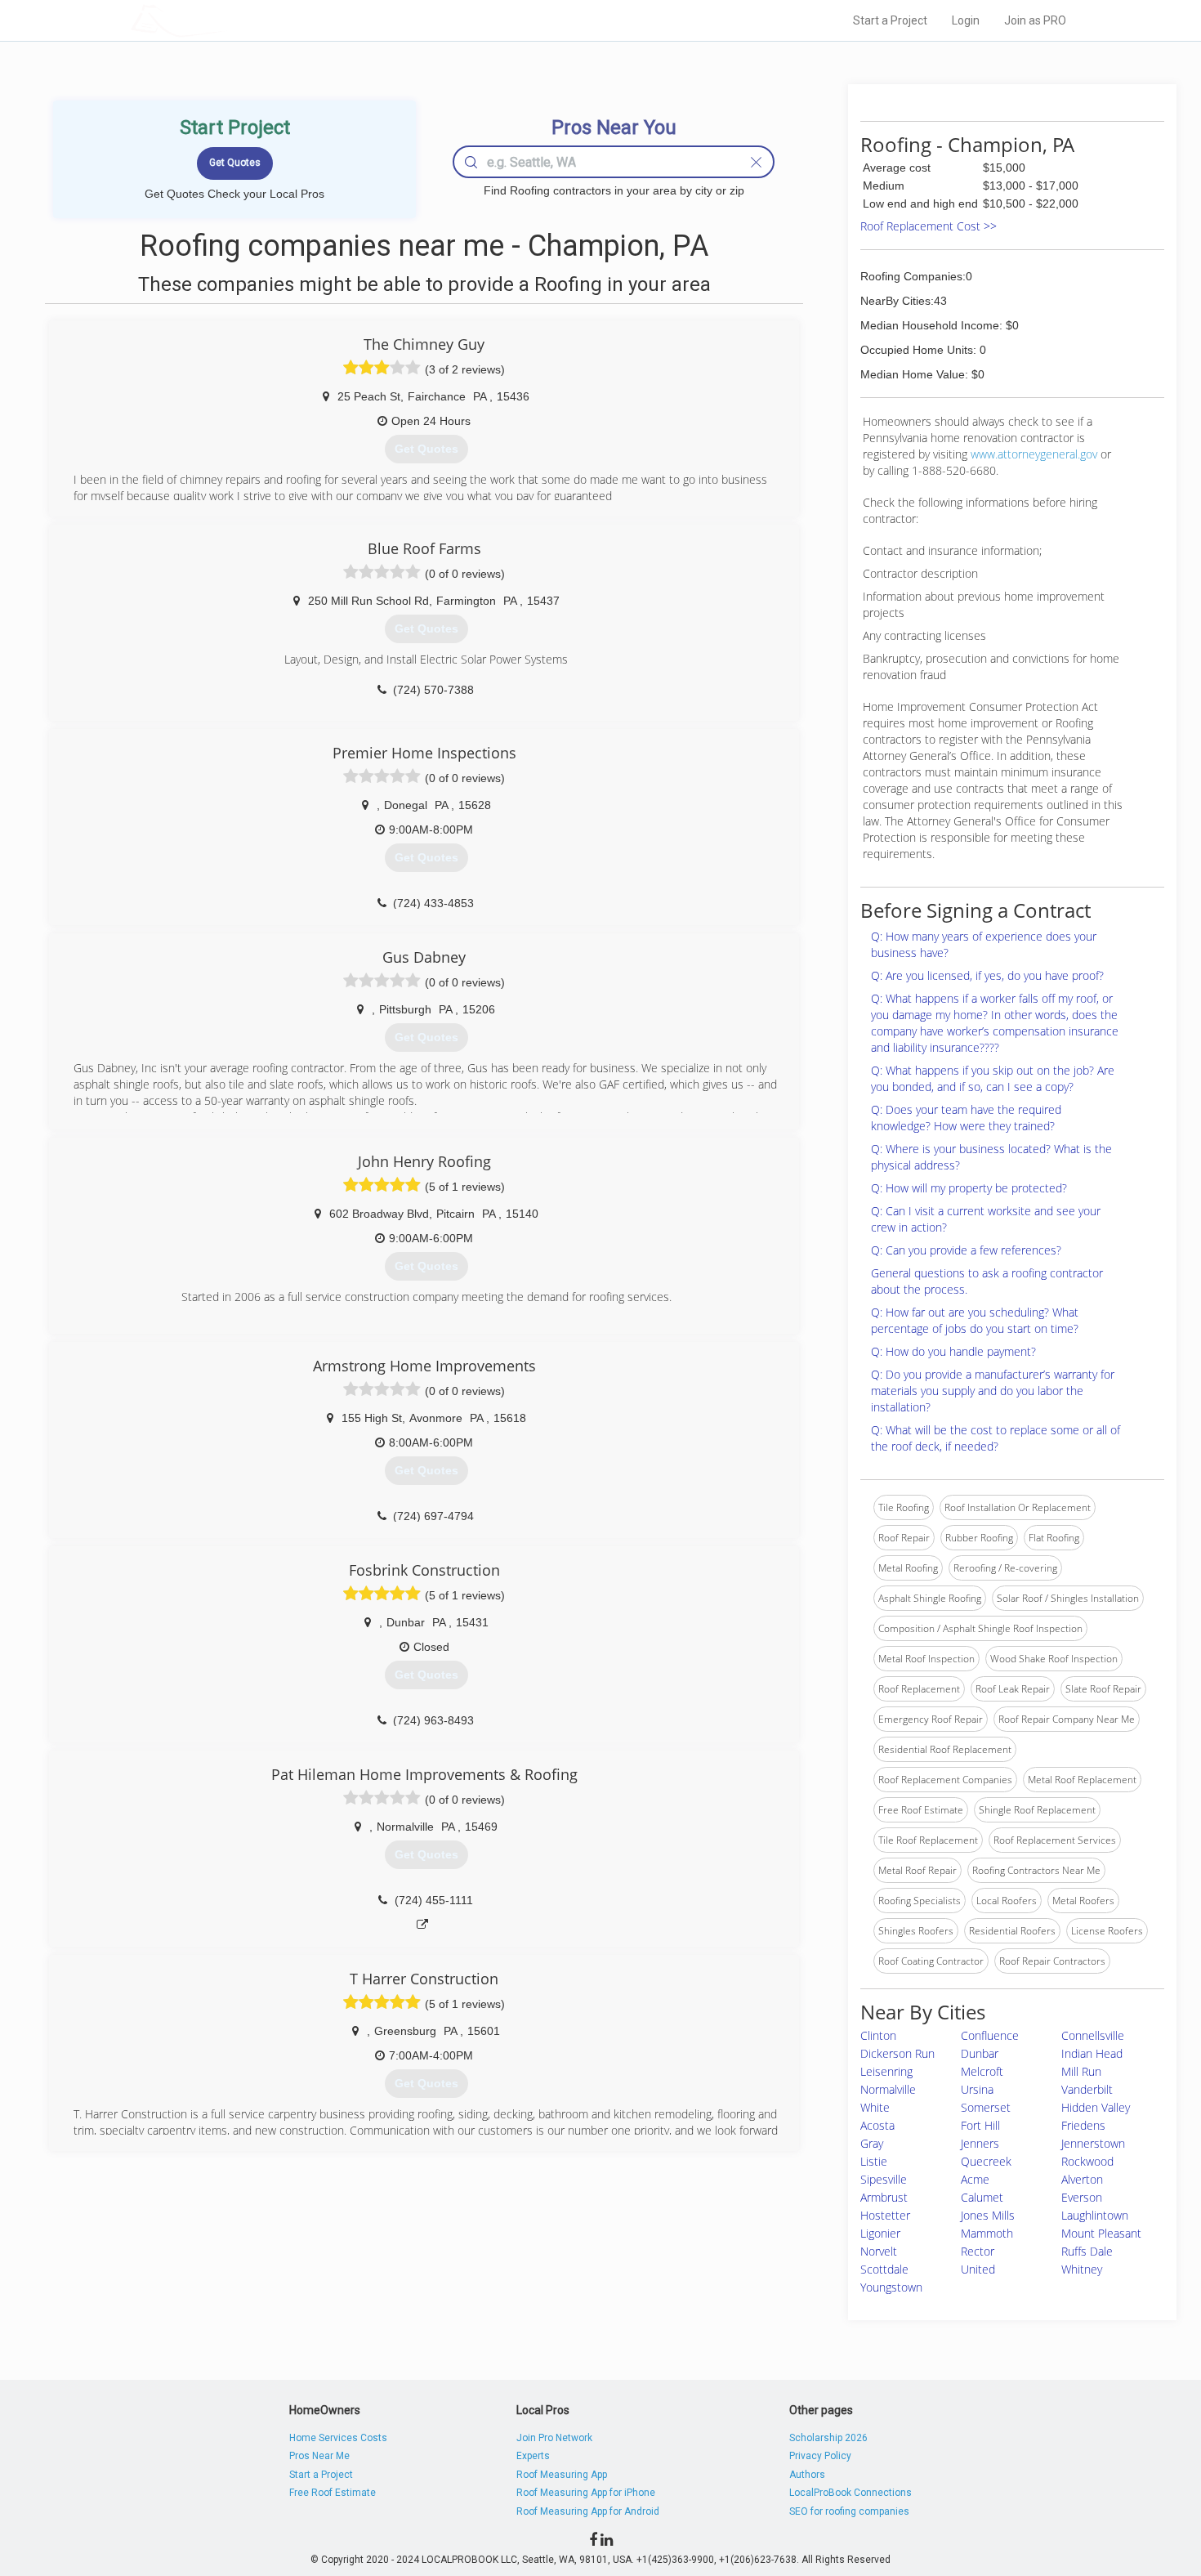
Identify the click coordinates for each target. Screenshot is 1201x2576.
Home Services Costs (338, 2438)
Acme (975, 2179)
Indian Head (1092, 2053)
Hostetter (885, 2215)
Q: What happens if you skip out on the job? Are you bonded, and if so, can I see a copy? (993, 1078)
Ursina (977, 2089)
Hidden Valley (1096, 2107)
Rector (978, 2251)
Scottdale (884, 2269)
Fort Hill (980, 2125)
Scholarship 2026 (828, 2438)
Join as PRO (1035, 20)
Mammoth (987, 2233)
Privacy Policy (820, 2456)
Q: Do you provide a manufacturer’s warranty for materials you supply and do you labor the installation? (993, 1391)
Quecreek (986, 2161)
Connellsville (1093, 2035)
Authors (807, 2475)
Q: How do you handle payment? (953, 1351)
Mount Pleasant (1101, 2233)
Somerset (986, 2107)
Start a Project (890, 20)
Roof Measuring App (562, 2475)
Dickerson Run (897, 2053)
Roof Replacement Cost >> (929, 226)
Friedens (1083, 2125)
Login (966, 20)
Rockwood (1087, 2161)
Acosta (877, 2125)
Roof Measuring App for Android (588, 2511)
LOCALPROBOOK (225, 20)
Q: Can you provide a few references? (966, 1250)
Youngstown (891, 2287)
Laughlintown (1095, 2215)
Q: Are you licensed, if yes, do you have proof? (987, 975)
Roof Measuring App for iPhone (586, 2493)
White (875, 2107)
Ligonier (880, 2233)
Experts (533, 2456)
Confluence (990, 2035)
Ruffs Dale (1087, 2251)
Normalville (888, 2089)
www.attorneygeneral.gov (1034, 454)
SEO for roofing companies (849, 2511)
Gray (872, 2143)
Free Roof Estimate (333, 2493)
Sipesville (884, 2179)
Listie (874, 2161)
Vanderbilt (1087, 2089)
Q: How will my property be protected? (969, 1188)
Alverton (1082, 2179)
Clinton (878, 2035)
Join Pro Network (554, 2438)
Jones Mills (988, 2215)
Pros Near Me (319, 2456)
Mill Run (1081, 2071)
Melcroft (982, 2071)
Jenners (980, 2143)
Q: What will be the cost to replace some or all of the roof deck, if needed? (996, 1438)
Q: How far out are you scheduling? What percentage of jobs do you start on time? (975, 1320)
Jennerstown (1093, 2143)
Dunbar (980, 2053)
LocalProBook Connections (851, 2493)
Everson (1082, 2197)
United (978, 2269)
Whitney (1082, 2269)
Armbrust (884, 2197)
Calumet (982, 2197)
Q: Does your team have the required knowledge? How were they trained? (966, 1118)
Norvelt (879, 2251)
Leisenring (886, 2071)
